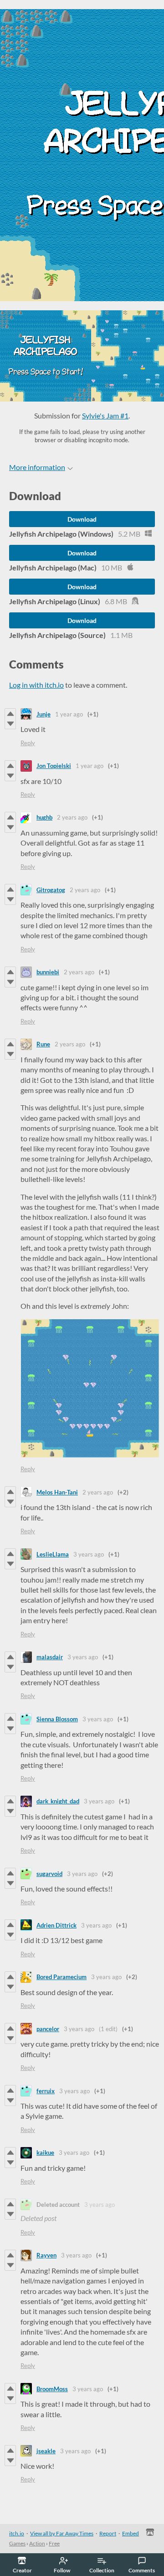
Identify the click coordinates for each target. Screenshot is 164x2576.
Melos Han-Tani (57, 1492)
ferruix (46, 2091)
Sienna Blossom (57, 1719)
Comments (142, 2570)
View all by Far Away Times (62, 2533)
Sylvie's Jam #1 (105, 415)
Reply (28, 743)
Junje (44, 714)
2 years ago (72, 817)
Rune (43, 1044)
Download (82, 519)
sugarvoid (49, 1874)
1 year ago (69, 714)
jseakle (46, 2451)
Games (17, 2543)
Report (108, 2533)
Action (37, 2543)
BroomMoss (52, 2389)
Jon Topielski (54, 766)
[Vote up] (10, 714)
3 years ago (89, 1554)
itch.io (17, 2533)
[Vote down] (10, 724)
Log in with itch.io (36, 685)
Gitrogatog (51, 890)
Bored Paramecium (61, 1977)
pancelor (48, 2029)
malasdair (50, 1657)
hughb (44, 817)
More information (37, 467)
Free (54, 2543)
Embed (131, 2533)
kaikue (45, 2153)
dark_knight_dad (58, 1801)
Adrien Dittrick (56, 1925)
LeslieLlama (53, 1554)
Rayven (46, 2255)
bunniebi (48, 972)
